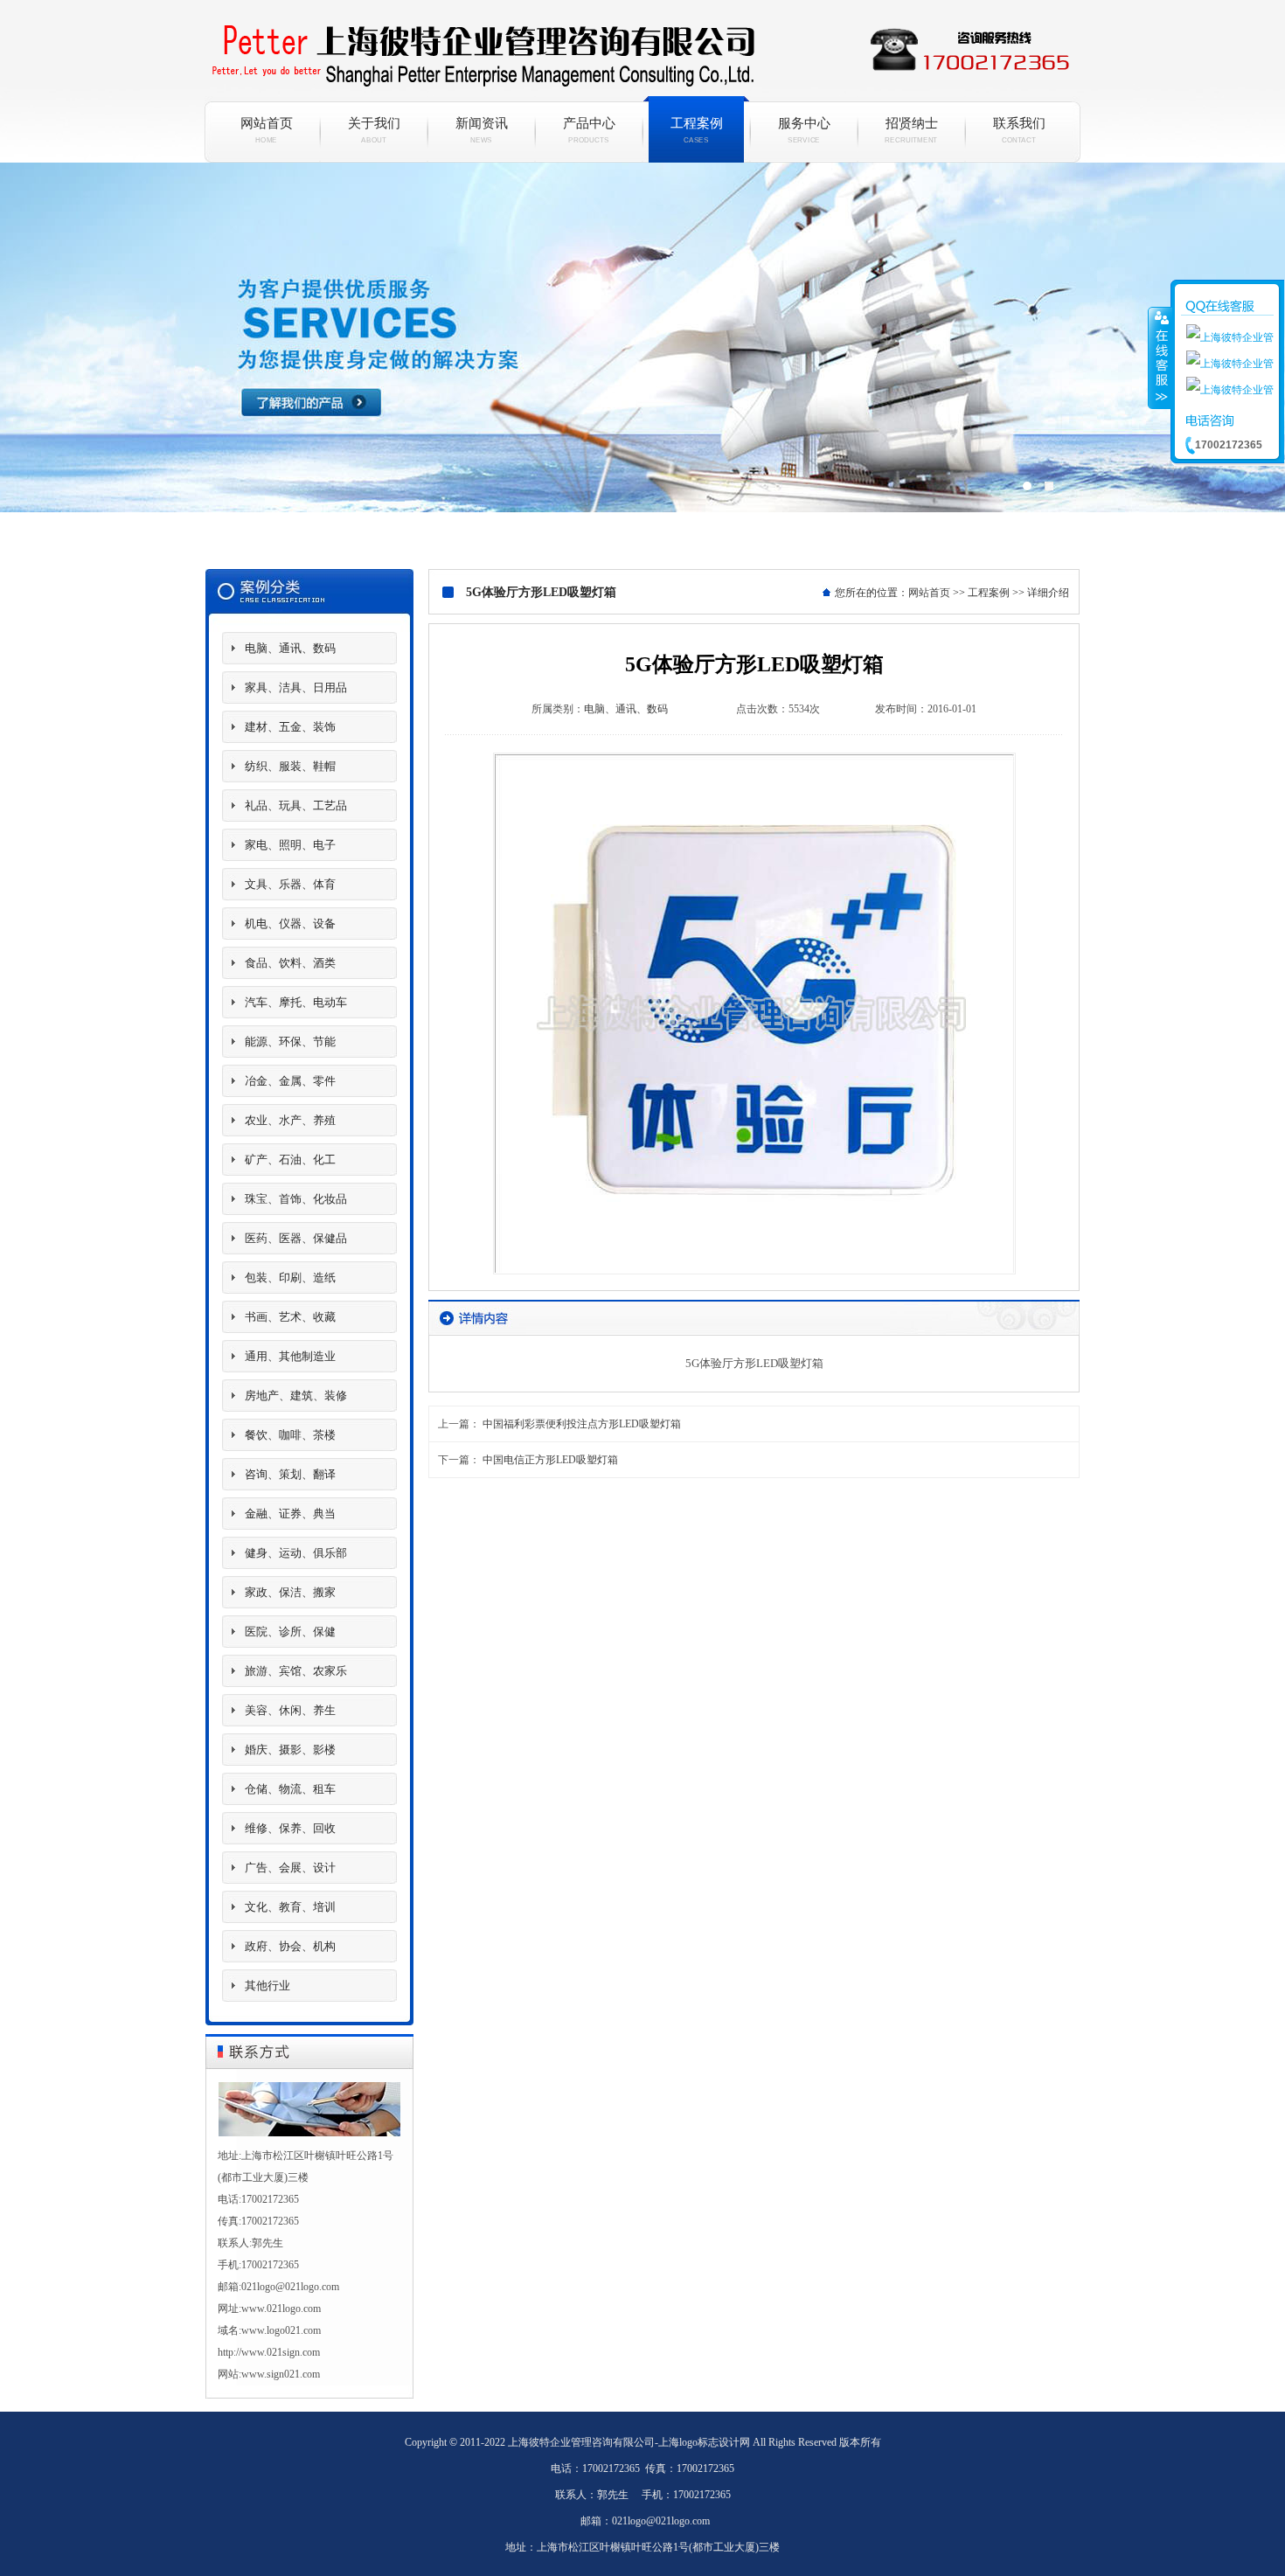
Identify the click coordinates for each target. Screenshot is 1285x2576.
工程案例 (697, 130)
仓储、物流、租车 (290, 1789)
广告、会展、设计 (290, 1868)
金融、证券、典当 (290, 1514)
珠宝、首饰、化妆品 (296, 1199)
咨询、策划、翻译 (290, 1474)
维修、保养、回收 (290, 1828)
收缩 (1160, 358)
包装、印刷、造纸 (290, 1278)
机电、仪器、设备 (290, 923)
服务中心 (804, 130)
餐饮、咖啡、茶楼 (290, 1435)
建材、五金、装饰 (290, 727)
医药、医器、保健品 (296, 1238)
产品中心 (589, 130)
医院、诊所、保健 (290, 1632)
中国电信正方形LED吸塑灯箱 (550, 1460)
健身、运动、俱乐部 (296, 1553)
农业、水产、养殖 (290, 1120)
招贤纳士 (912, 130)
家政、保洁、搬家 (290, 1592)
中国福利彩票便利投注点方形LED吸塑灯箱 (582, 1424)
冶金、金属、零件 (290, 1081)
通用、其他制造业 (290, 1356)
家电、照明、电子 (290, 845)
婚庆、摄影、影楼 (290, 1750)
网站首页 (267, 130)
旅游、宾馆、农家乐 (296, 1671)
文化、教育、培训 (290, 1907)
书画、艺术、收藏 (290, 1317)
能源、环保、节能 (290, 1042)
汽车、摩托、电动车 (296, 1002)
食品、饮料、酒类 (290, 963)
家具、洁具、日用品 (296, 687)
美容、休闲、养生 (290, 1710)
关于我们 (374, 130)
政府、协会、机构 (290, 1946)
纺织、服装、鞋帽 (290, 766)
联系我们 (1019, 130)
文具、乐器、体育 (290, 884)
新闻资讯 (482, 130)
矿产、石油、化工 (290, 1160)
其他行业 (267, 1986)
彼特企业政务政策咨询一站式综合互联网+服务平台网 (642, 359)
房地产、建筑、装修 (296, 1396)
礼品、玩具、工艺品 (296, 805)
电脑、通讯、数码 (290, 648)
